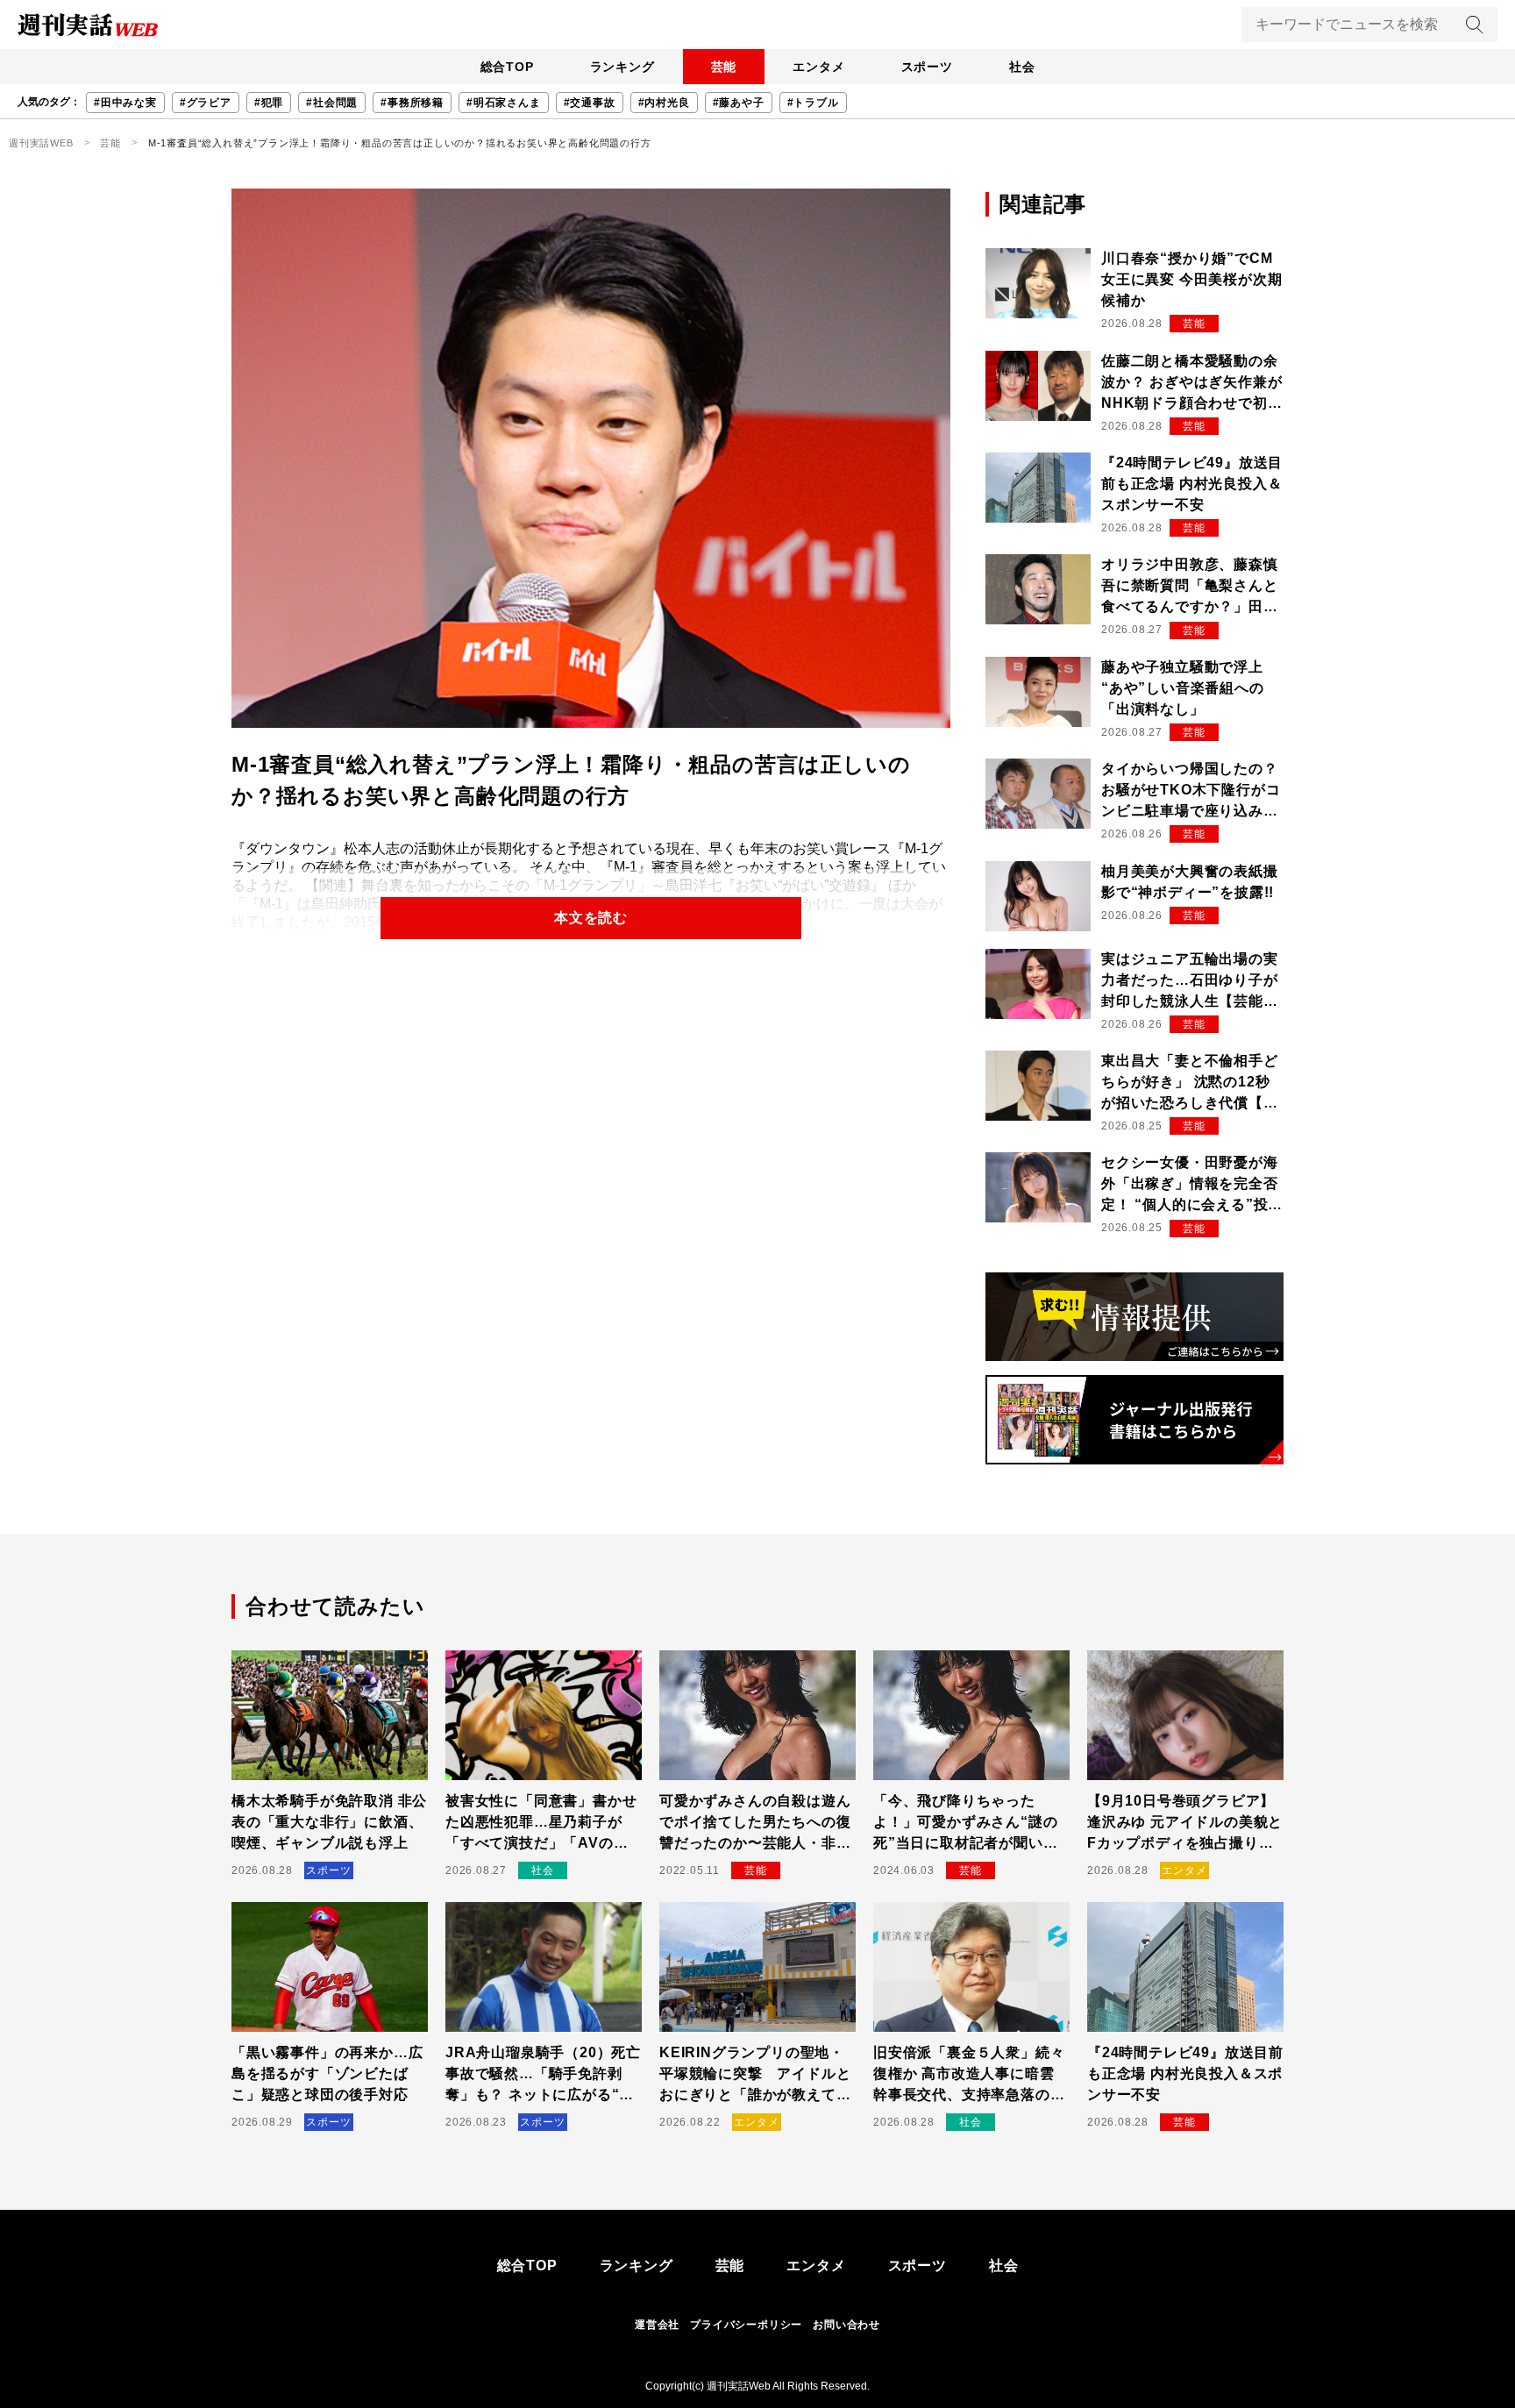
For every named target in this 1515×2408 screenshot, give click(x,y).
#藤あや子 (739, 103)
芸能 (724, 67)
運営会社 (657, 2325)
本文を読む (591, 918)
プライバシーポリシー (746, 2325)
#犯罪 (269, 103)
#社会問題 (332, 103)
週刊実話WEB (41, 143)
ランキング (622, 67)
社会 (1022, 67)
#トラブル (813, 103)
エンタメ (818, 67)
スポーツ (927, 67)
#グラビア (206, 103)
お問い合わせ (846, 2325)
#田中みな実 (125, 103)
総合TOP (507, 67)
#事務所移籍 (412, 103)
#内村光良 (664, 103)
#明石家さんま (504, 103)
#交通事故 (590, 103)
